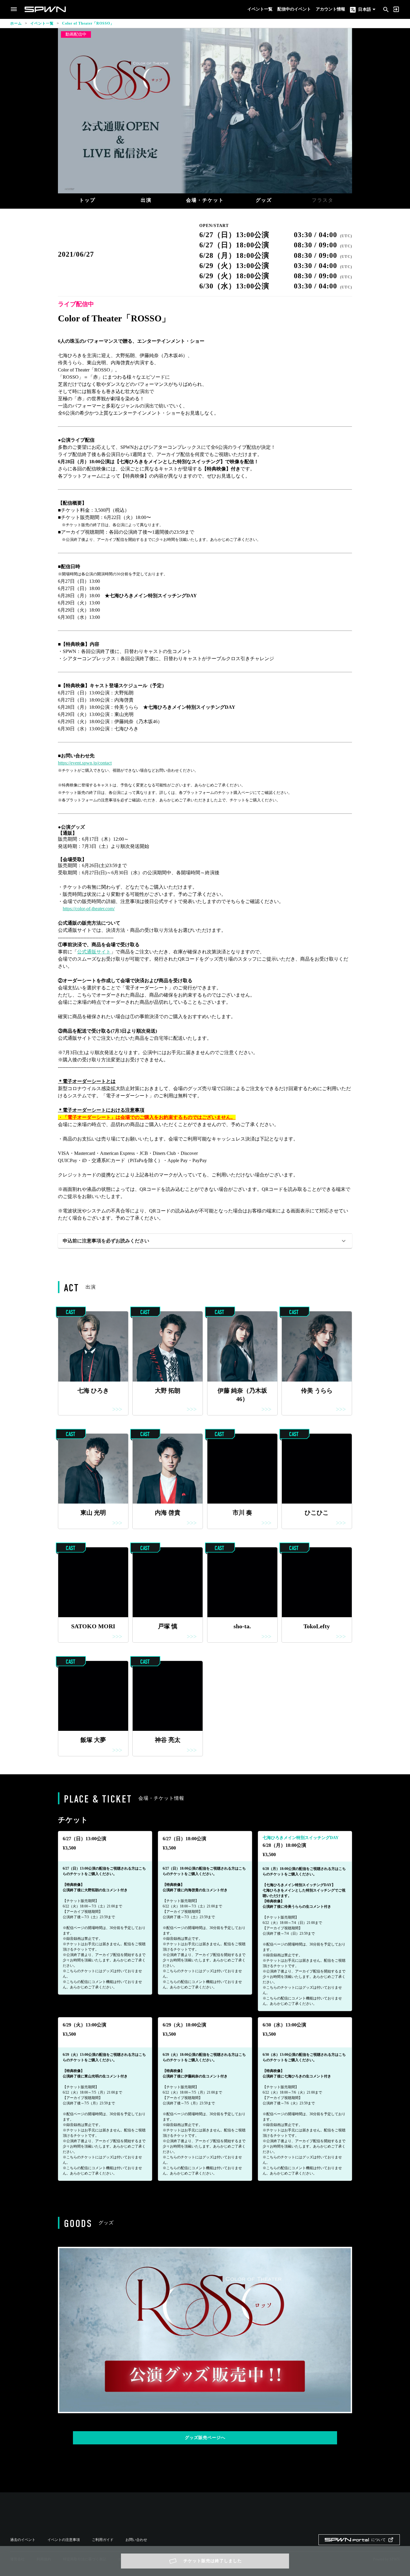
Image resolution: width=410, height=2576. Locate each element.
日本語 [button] (364, 9)
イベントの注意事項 (64, 2540)
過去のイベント (23, 2540)
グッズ (264, 200)
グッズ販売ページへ (205, 2438)
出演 (146, 200)
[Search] (386, 9)
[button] (205, 1241)
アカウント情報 (330, 9)
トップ (87, 200)
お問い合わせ (136, 2540)
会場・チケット (205, 200)
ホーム (16, 23)
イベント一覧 (260, 9)
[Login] (396, 9)
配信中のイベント (294, 9)
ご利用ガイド (103, 2540)
